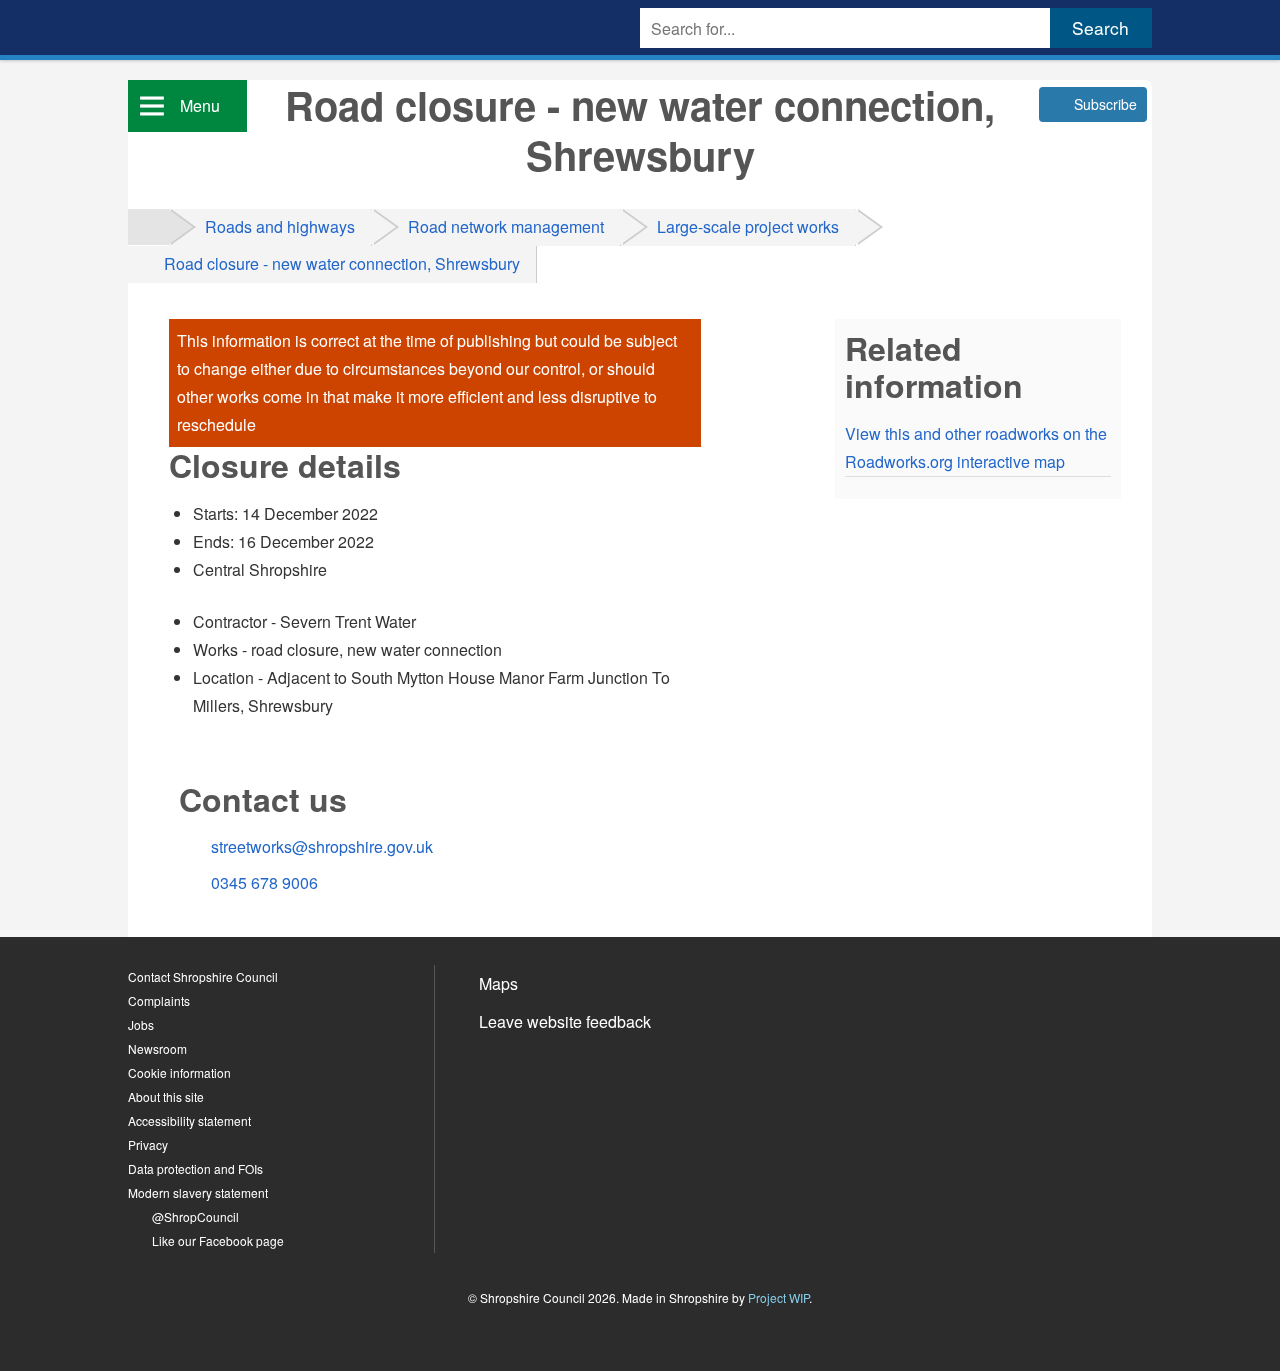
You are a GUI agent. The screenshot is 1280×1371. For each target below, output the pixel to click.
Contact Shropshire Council (203, 976)
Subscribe (1105, 104)
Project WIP (778, 1297)
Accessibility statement (189, 1120)
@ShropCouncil (195, 1216)
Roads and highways (280, 226)
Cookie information (179, 1072)
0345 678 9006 (264, 882)
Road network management (506, 226)
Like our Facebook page (218, 1240)
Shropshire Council (198, 38)
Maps (498, 983)
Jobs (141, 1024)
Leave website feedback (565, 1021)
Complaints (159, 1000)
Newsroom (157, 1048)
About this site (166, 1096)
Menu (200, 105)
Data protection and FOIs (195, 1168)
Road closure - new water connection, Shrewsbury (342, 263)
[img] (148, 226)
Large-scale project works (748, 226)
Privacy (148, 1144)
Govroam (525, 1082)
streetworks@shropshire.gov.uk (322, 846)
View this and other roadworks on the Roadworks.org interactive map (976, 447)
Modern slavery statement (198, 1192)
